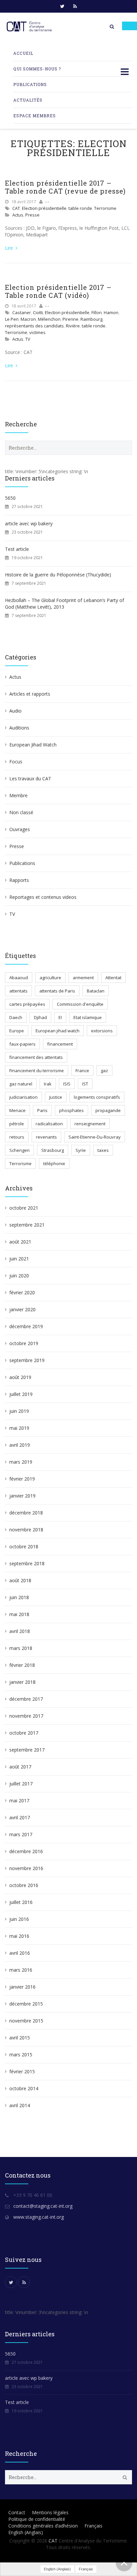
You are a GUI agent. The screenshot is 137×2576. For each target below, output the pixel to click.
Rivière (73, 326)
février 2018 (22, 1665)
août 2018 (20, 1580)
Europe (17, 1031)
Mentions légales (50, 2512)
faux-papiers (22, 1044)
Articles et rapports (30, 694)
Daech (16, 1017)
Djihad (40, 1017)
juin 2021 (19, 1259)
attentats (18, 991)
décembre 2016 (26, 1851)
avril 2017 (20, 1817)
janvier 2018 (22, 1682)
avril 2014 (20, 2105)
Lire (10, 248)
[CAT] (30, 27)
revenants (46, 1137)
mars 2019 (21, 1462)
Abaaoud (19, 978)
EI (60, 1017)
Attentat (113, 978)
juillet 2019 (21, 1394)
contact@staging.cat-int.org (43, 2206)
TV (28, 339)
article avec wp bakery (29, 523)
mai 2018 (19, 1614)
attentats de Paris (57, 991)
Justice (56, 1097)
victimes (37, 332)
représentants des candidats (34, 326)
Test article (17, 549)
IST (85, 1084)
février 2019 (22, 1479)
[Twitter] (62, 6)
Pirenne (70, 319)
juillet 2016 (21, 1902)
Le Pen (12, 319)
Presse (32, 215)
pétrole (17, 1124)
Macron (28, 319)
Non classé (21, 812)
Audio (15, 711)
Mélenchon (49, 319)
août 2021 (20, 1242)
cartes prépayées (27, 1004)
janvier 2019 (22, 1496)
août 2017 (20, 1767)
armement (83, 978)
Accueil (23, 53)
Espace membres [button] (35, 116)
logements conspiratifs (97, 1097)
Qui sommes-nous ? (37, 69)
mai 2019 (19, 1428)
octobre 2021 (24, 1208)
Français (93, 2526)
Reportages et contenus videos (43, 897)
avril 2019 (20, 1445)
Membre (18, 795)
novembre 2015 (26, 2021)
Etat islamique (88, 1017)
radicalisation (49, 1124)
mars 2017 (21, 1834)
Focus (16, 762)
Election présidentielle (44, 208)
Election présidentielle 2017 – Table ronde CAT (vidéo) (58, 291)
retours (17, 1137)
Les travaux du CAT (30, 778)
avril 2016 (20, 1953)
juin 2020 (19, 1276)
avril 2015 (20, 2038)
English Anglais (26, 2532)
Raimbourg (91, 319)
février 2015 (22, 2071)
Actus (18, 215)
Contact (17, 2512)
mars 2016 (21, 1970)
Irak (48, 1084)
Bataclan (96, 991)
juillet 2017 (21, 1784)
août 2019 (20, 1377)
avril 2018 (20, 1631)
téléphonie (54, 1163)
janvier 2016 (22, 1987)
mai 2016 (19, 1936)
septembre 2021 (27, 1225)
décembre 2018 (26, 1513)
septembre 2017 (27, 1750)
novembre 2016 (26, 1868)
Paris (42, 1110)
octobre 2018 (24, 1546)
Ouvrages (20, 829)
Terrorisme (105, 208)
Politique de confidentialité (37, 2519)
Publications (30, 84)
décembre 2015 (26, 2004)
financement (60, 1044)
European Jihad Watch (33, 745)
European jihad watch (58, 1031)
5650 (10, 498)
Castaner (22, 312)
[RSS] (75, 6)
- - (47, 202)
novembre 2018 (26, 1530)
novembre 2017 (26, 1716)
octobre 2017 (24, 1733)
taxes (103, 1150)
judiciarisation (23, 1097)
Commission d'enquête (80, 1004)
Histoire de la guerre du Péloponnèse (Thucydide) (58, 575)
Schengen (19, 1150)
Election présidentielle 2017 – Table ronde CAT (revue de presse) (65, 187)
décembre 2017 (26, 1699)
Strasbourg (53, 1150)
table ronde (80, 208)
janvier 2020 (22, 1309)
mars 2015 (21, 2055)
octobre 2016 (24, 1885)
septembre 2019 (27, 1360)
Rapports (19, 880)
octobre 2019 (24, 1343)
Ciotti (38, 312)
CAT (16, 208)
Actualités (28, 100)
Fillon (97, 312)
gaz (104, 1071)
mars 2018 (21, 1648)
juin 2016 (19, 1919)
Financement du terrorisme (37, 1071)
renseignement (90, 1124)
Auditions (19, 728)
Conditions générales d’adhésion (43, 2526)
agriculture (50, 978)
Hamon (111, 312)
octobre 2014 (24, 2088)
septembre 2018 (27, 1563)
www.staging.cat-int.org (39, 2217)
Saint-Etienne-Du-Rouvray (95, 1137)
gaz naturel (21, 1084)
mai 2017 (19, 1801)
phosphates (71, 1110)
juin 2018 (19, 1597)
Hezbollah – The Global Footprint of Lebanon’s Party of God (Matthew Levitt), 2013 (65, 603)
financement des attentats (36, 1057)
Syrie (81, 1150)
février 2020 (22, 1292)
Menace (17, 1110)
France (82, 1071)
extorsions (102, 1031)
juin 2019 (19, 1411)
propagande (108, 1110)
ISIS (67, 1084)
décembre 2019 (26, 1326)
